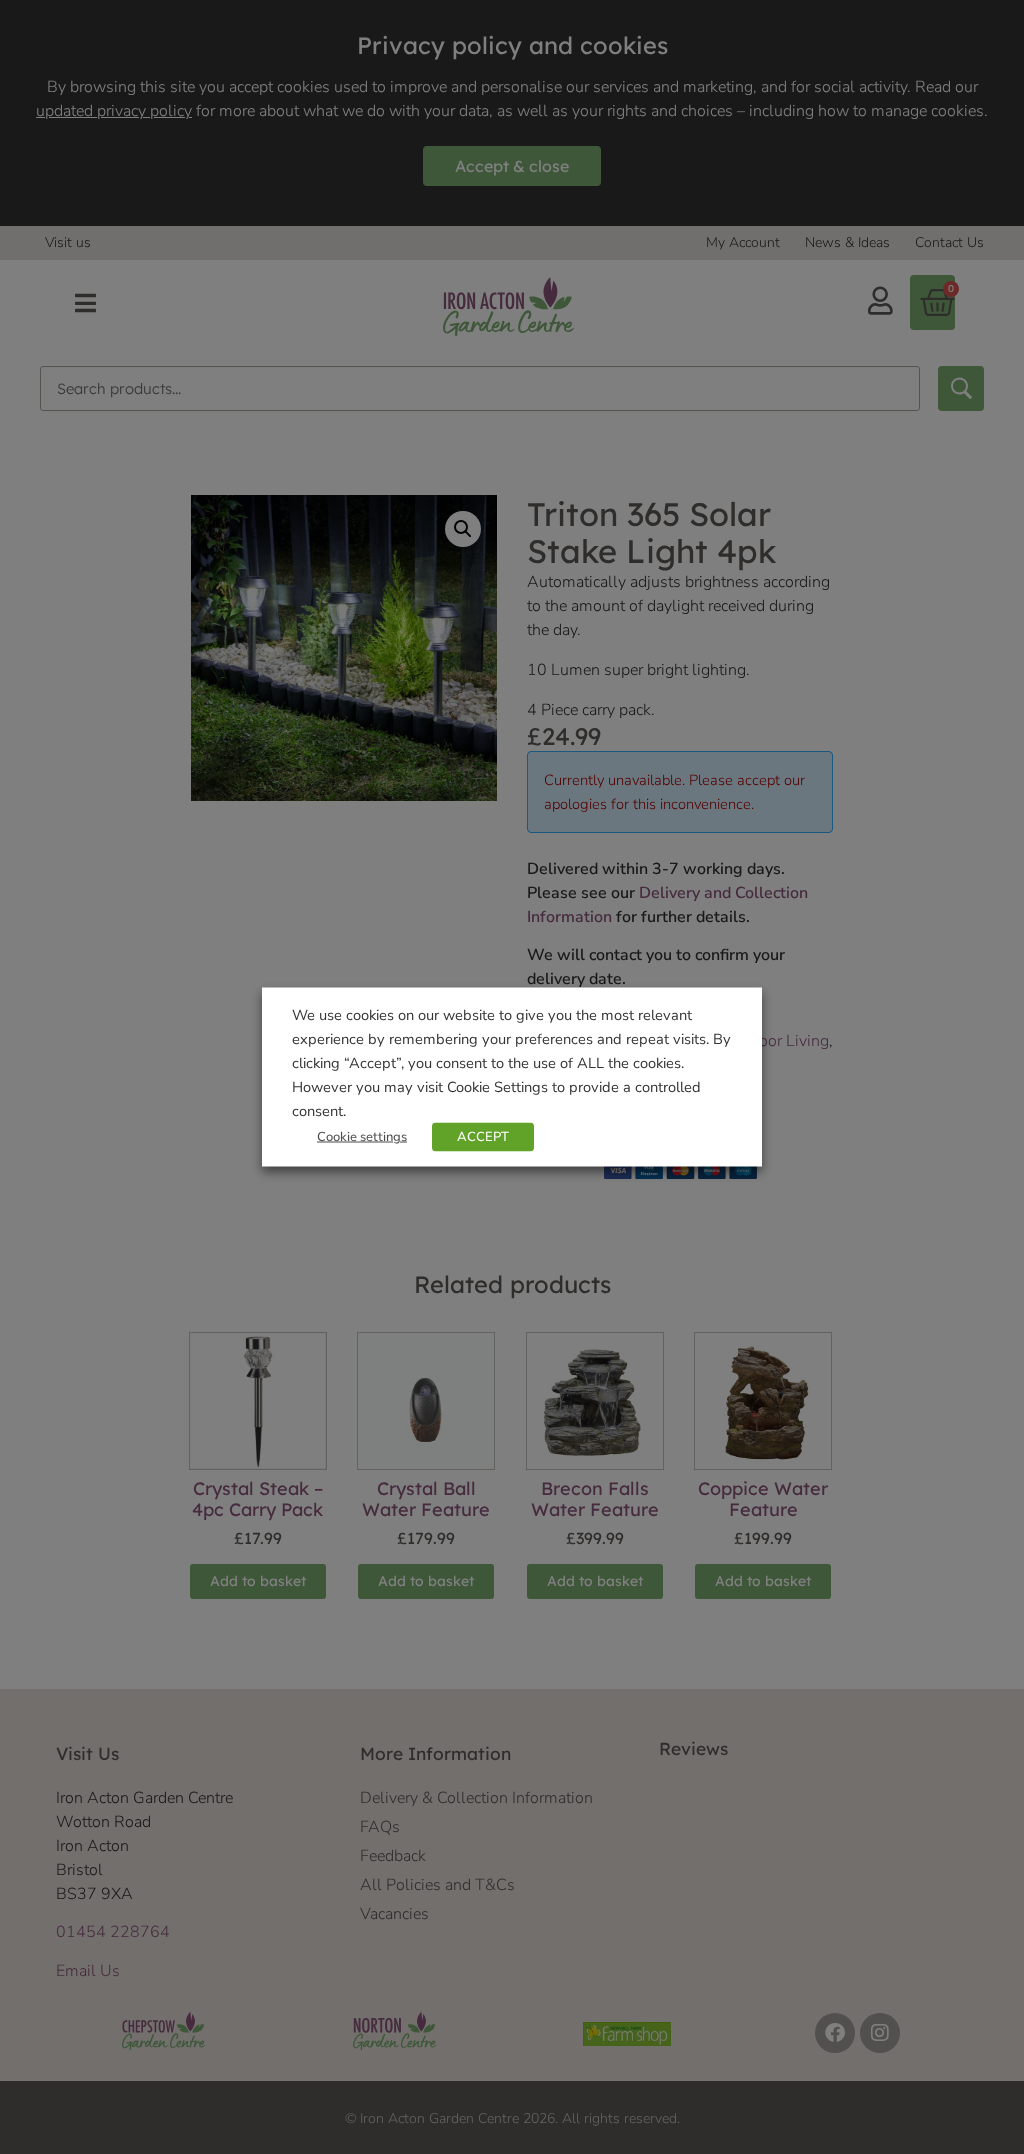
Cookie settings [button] (362, 1137)
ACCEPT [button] (483, 1137)
